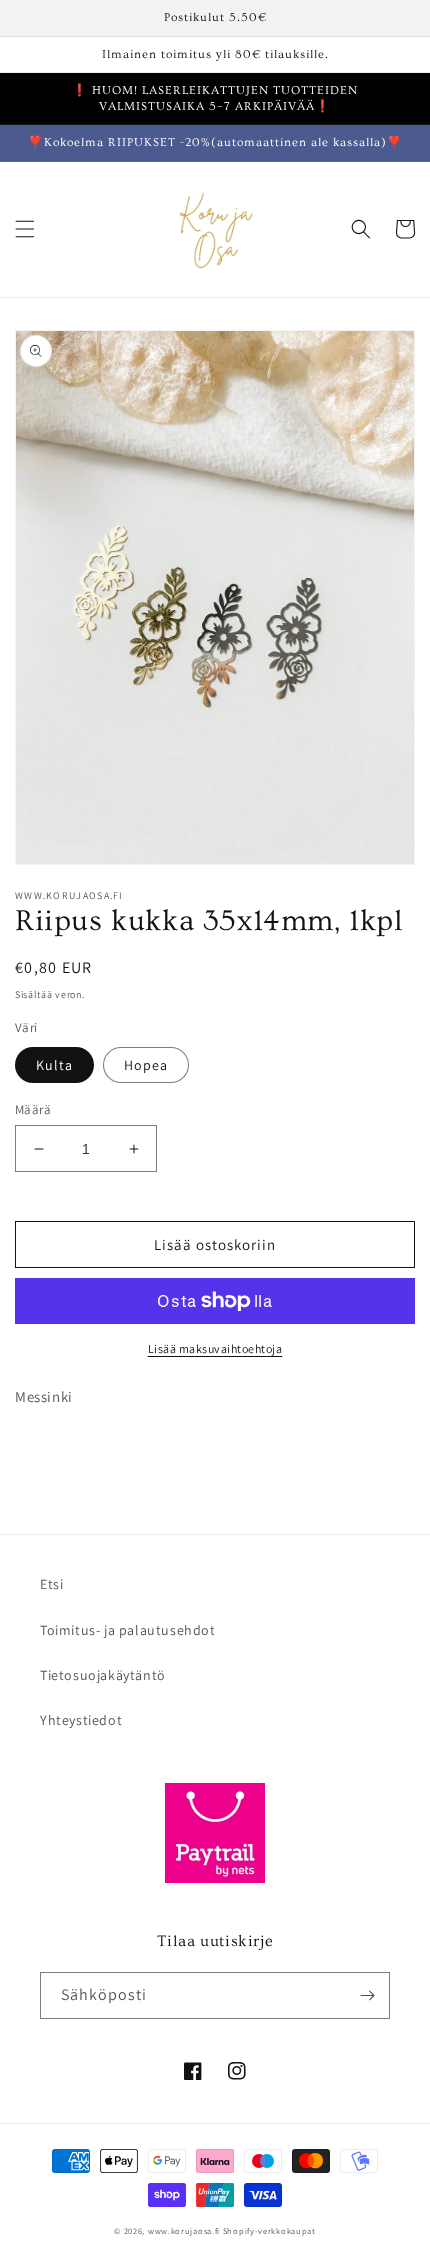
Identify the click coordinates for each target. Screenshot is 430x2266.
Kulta (54, 1065)
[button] (25, 229)
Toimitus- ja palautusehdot (128, 1630)
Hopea (146, 1065)
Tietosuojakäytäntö (103, 1675)
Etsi (51, 1584)
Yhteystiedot (81, 1720)
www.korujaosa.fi (185, 2230)
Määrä (33, 1109)
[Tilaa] (367, 1995)
